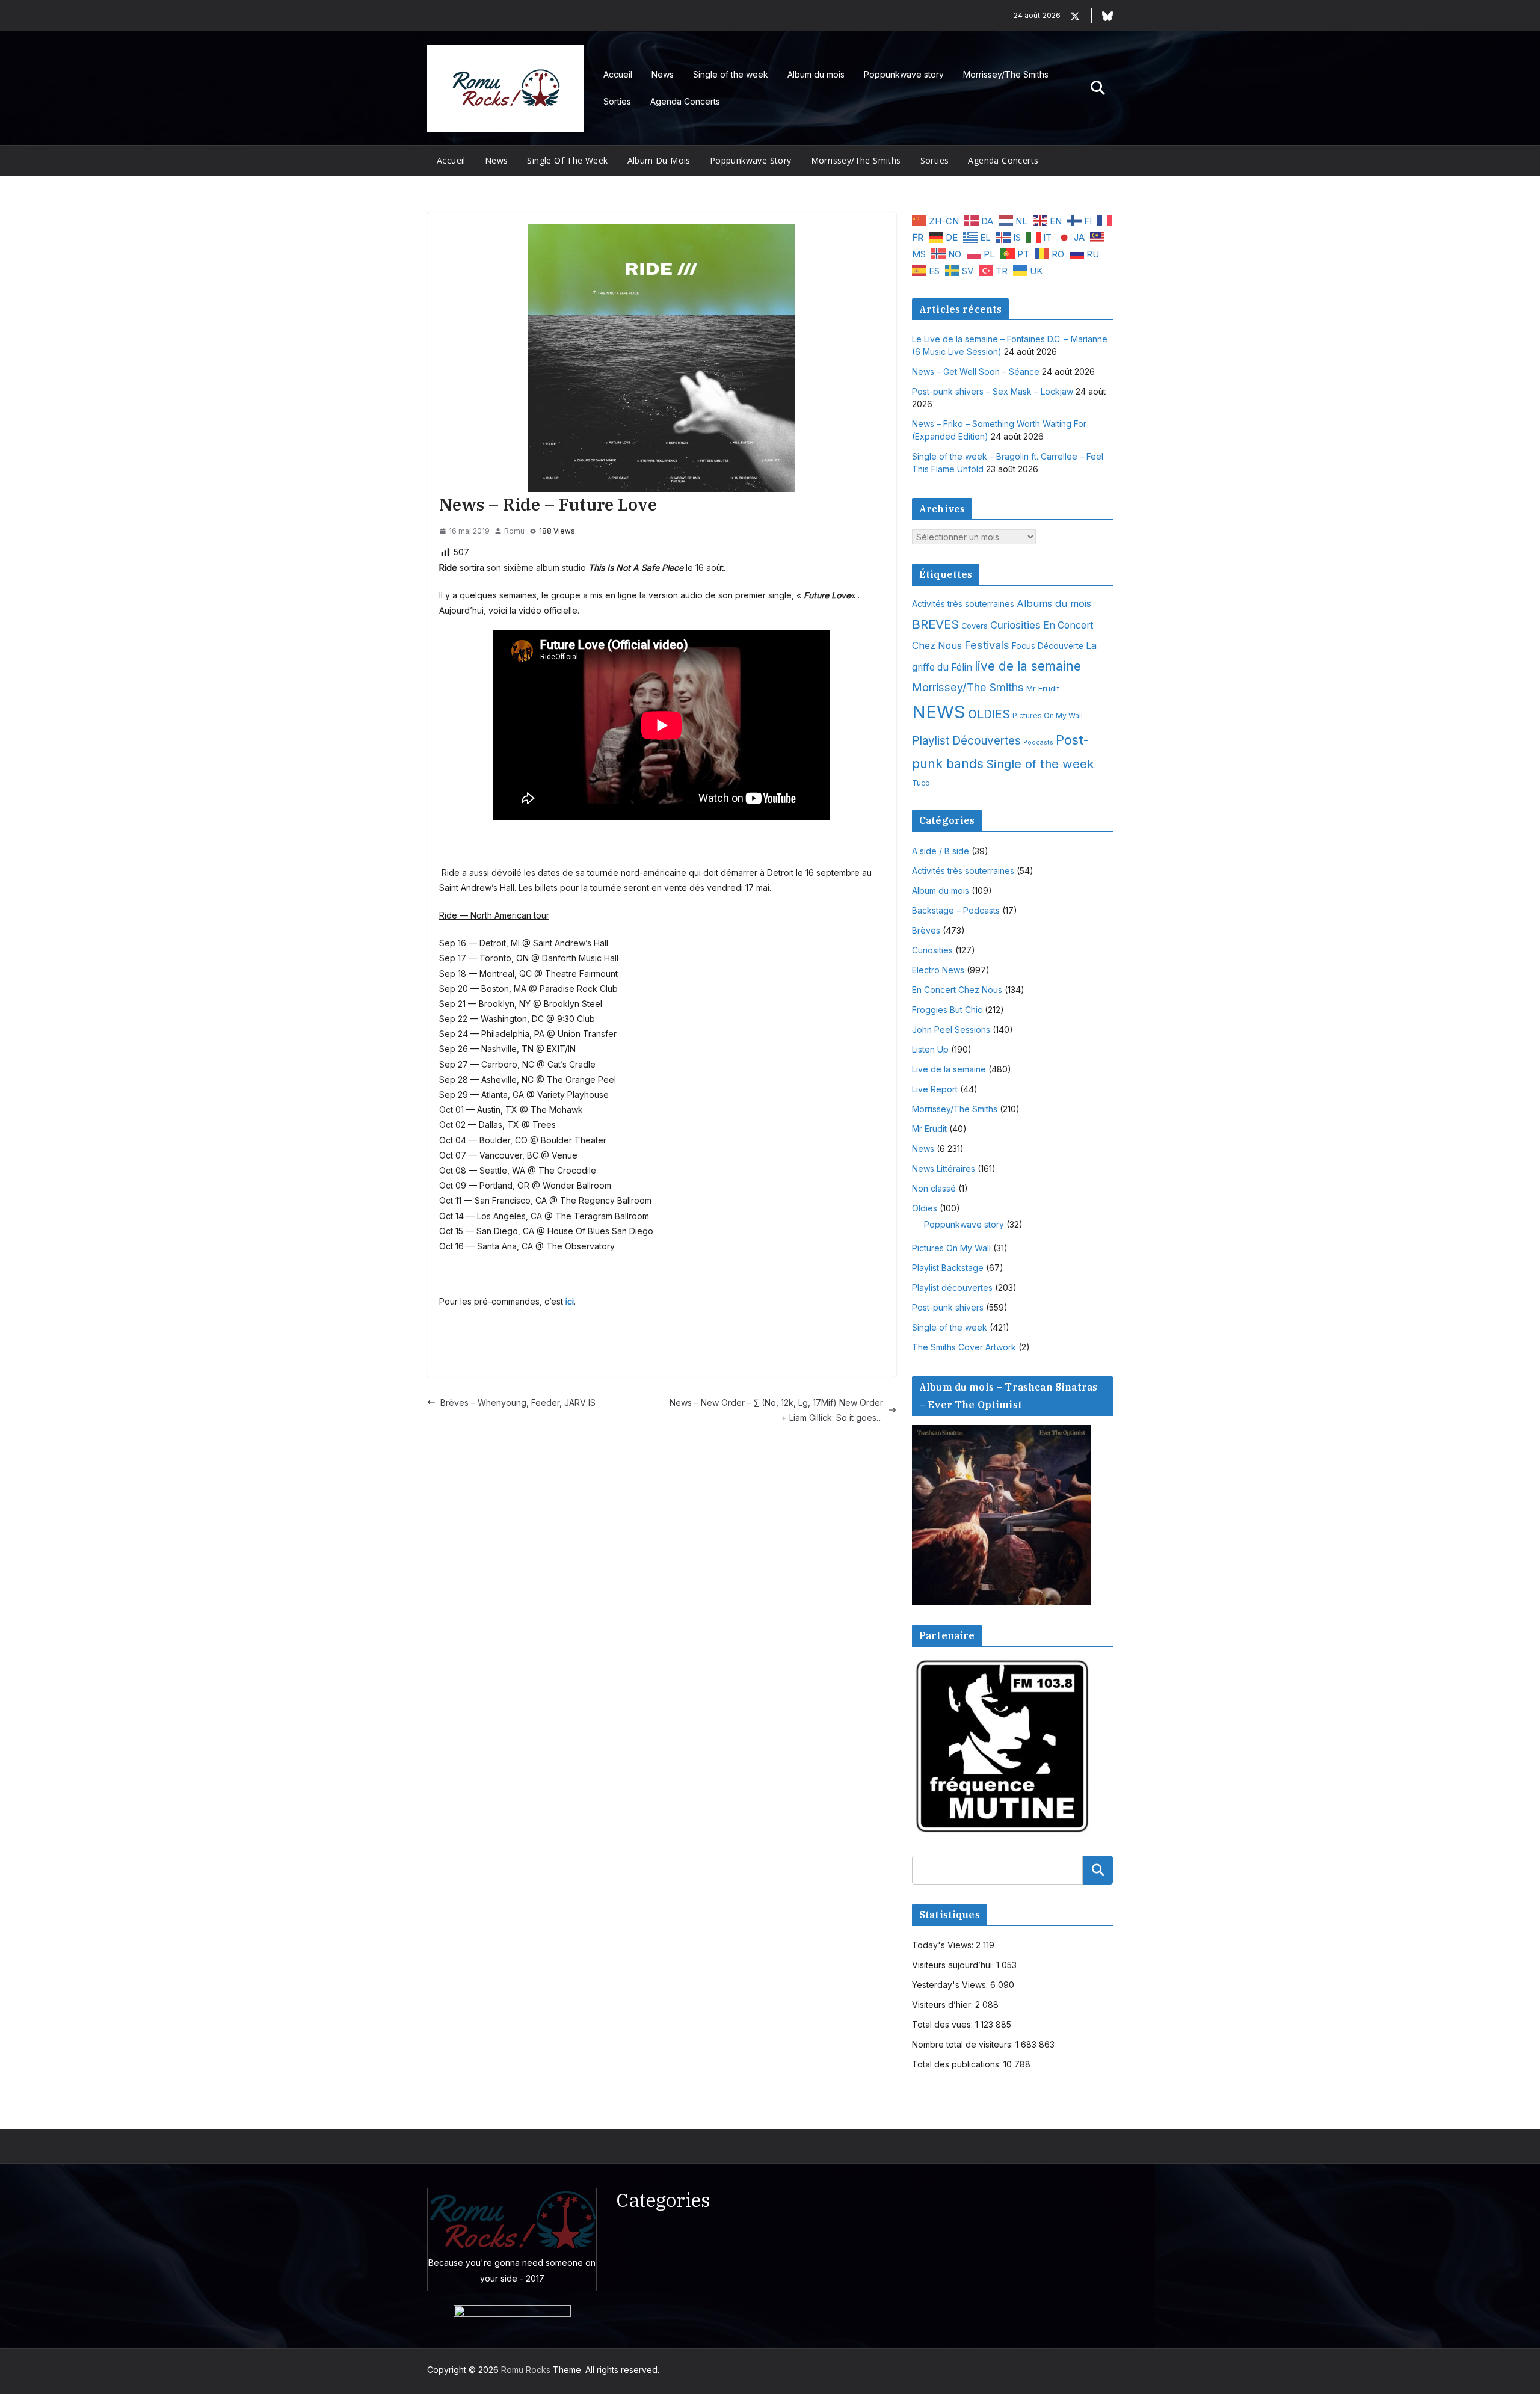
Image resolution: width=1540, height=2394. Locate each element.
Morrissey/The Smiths (1006, 74)
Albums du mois (1054, 603)
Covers (975, 626)
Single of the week (731, 74)
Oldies (925, 1208)
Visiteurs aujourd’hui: (954, 1965)
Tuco (921, 783)
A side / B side (941, 851)
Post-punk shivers (948, 1307)
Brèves (926, 930)
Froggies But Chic (947, 1010)
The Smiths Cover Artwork (964, 1347)
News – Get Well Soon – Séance (976, 371)
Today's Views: (944, 1945)
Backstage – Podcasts (956, 910)
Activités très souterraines (963, 604)
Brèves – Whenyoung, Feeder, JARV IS (518, 1402)
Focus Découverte (1048, 646)
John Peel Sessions (951, 1029)
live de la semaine (1028, 666)
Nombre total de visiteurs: (964, 2044)
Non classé (934, 1188)
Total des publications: (958, 2064)
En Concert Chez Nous (957, 990)
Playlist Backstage (948, 1268)
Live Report (935, 1089)
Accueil (618, 74)
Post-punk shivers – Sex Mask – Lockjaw (993, 391)
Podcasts (1038, 743)
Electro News (938, 970)
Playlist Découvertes (966, 741)
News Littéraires (944, 1168)
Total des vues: (944, 2024)
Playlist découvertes (952, 1288)
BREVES (935, 624)
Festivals (987, 645)
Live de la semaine (949, 1069)
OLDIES (989, 714)
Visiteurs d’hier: (944, 2005)
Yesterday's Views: (951, 1985)
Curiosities (1015, 625)
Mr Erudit (1043, 688)
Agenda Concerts (685, 101)
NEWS (939, 712)
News (663, 74)
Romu (514, 531)
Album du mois (816, 74)
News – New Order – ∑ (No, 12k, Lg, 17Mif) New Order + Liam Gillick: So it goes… (776, 1410)
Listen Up (930, 1049)
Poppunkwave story (904, 74)
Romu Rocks (526, 2370)
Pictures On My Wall (1048, 715)
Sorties (617, 101)
